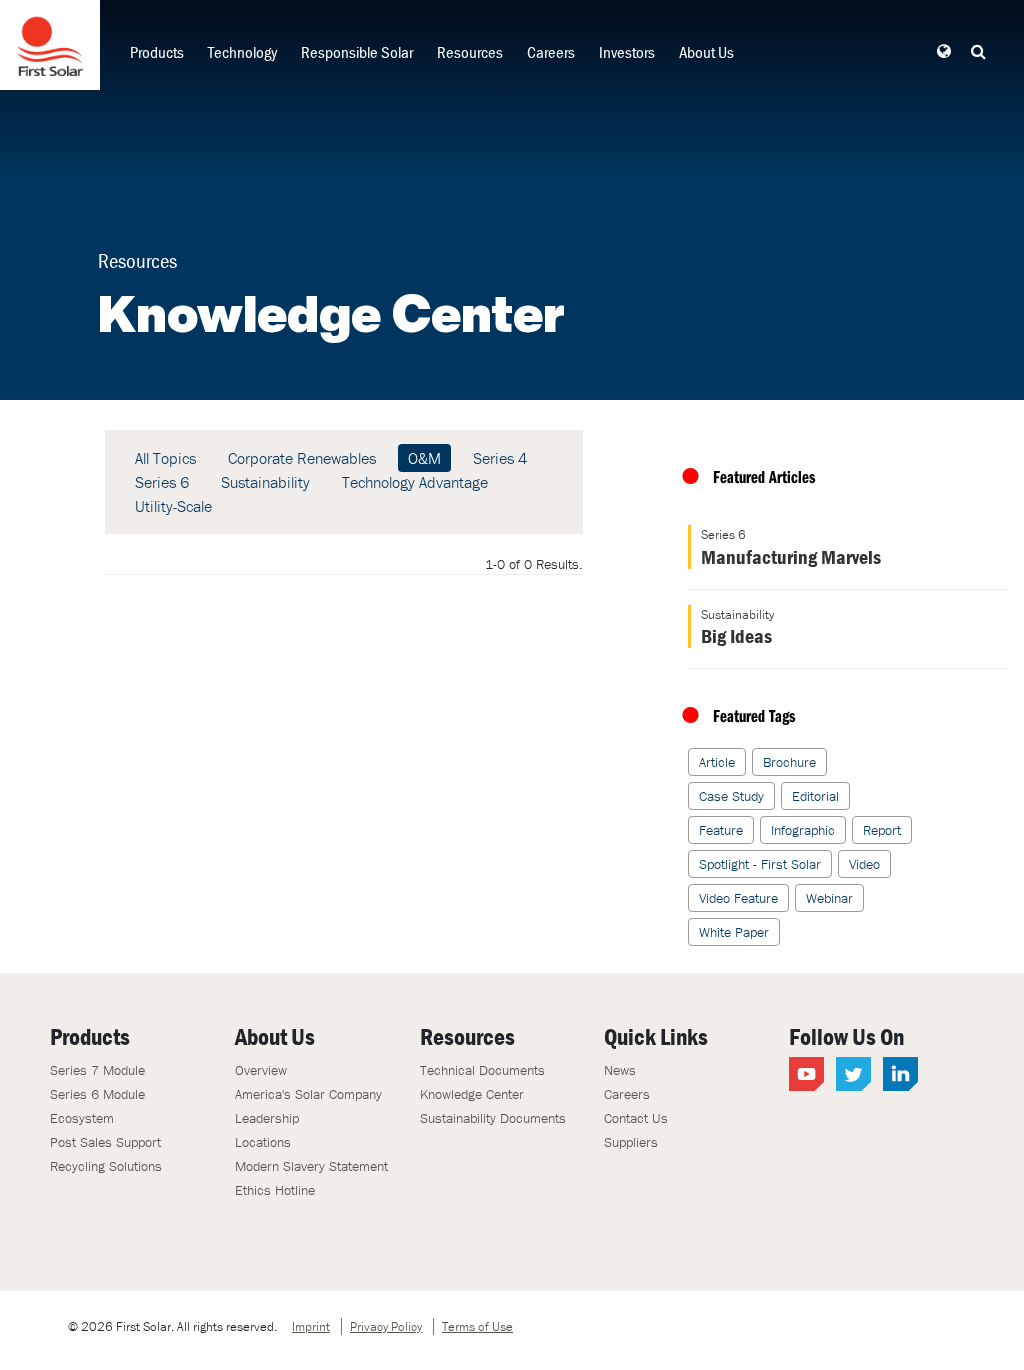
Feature (721, 830)
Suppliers (631, 1142)
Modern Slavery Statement (311, 1166)
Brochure (789, 762)
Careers (551, 52)
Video (864, 864)
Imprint (311, 1326)
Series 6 (162, 482)
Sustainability (265, 482)
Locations (263, 1142)
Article (717, 762)
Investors (627, 52)
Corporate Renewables (302, 458)
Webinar (829, 898)
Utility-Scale (173, 506)
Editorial (815, 796)
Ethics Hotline (275, 1190)
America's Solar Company (308, 1094)
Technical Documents (482, 1070)
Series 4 (500, 458)
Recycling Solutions (106, 1166)
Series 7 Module (97, 1070)
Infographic (803, 830)
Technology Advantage (415, 482)
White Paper (734, 932)
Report (882, 830)
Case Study (731, 796)
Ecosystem (82, 1118)
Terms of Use (477, 1326)
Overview (261, 1070)
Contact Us (636, 1118)
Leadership (267, 1118)
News (620, 1070)
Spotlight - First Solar (760, 864)
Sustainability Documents (493, 1118)
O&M (424, 458)
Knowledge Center (472, 1094)
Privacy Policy (386, 1326)
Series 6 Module (97, 1094)
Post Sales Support (105, 1142)
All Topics (165, 458)
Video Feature (738, 898)
